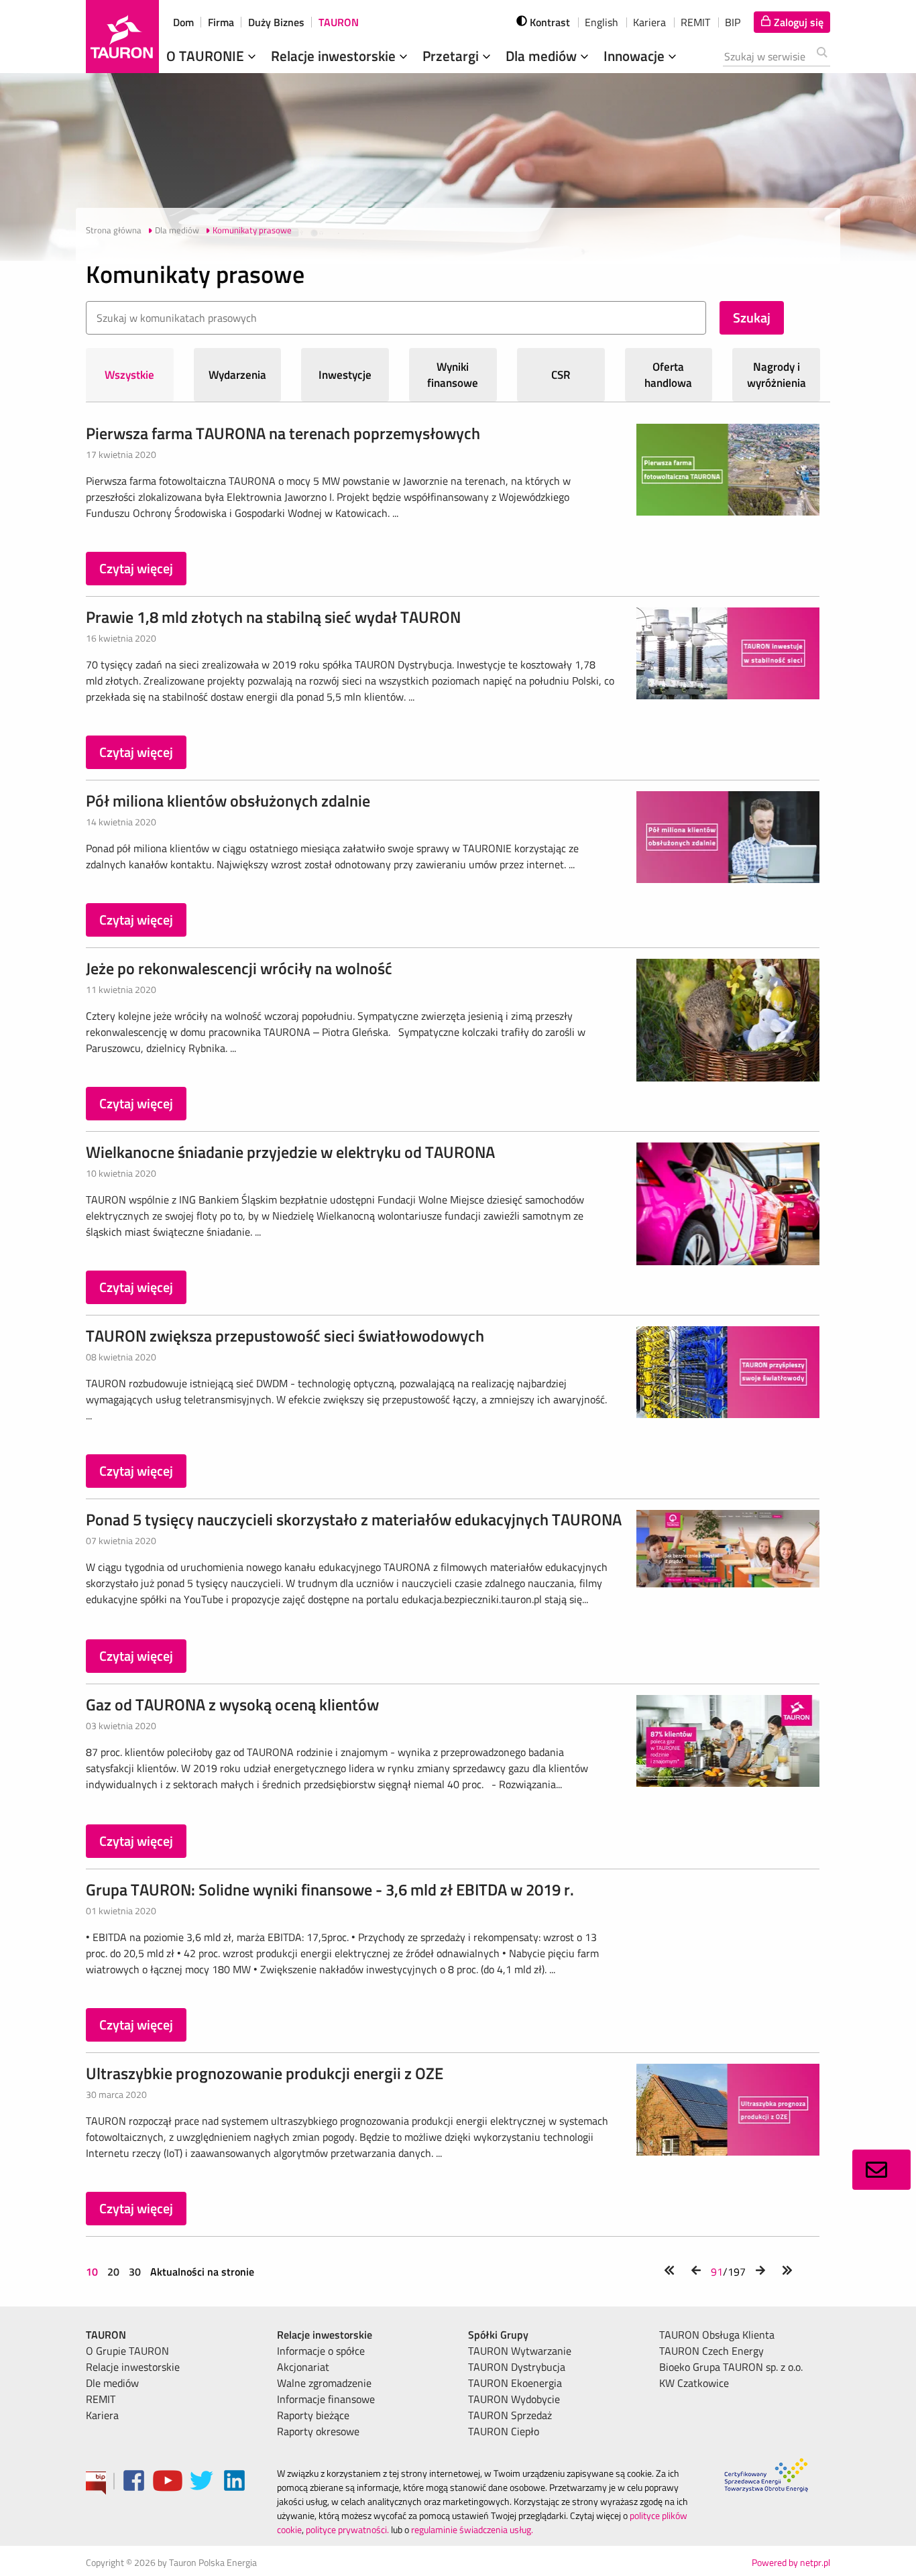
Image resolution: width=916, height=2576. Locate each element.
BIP (733, 22)
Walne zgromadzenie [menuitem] (324, 2383)
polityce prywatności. (347, 2529)
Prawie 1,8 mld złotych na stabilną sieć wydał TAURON (273, 617)
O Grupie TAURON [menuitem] (127, 2351)
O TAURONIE (207, 56)
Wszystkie (129, 375)
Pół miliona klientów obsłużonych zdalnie (228, 801)
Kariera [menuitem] (102, 2415)
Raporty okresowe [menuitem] (318, 2431)
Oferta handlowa (668, 375)
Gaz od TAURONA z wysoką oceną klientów (232, 1704)
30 (135, 2272)
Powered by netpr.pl (791, 2562)
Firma (221, 22)
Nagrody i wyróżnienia (777, 375)
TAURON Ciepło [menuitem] (504, 2431)
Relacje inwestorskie (335, 56)
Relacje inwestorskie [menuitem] (133, 2367)
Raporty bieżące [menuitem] (313, 2415)
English (602, 22)
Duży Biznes (276, 22)
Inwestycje (345, 375)
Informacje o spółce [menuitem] (321, 2351)
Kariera (649, 22)
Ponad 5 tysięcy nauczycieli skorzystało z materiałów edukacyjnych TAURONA (354, 1519)
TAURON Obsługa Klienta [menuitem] (717, 2335)
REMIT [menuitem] (101, 2399)
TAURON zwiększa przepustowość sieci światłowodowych (285, 1336)
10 (93, 2272)
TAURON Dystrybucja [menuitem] (517, 2367)
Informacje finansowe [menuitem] (326, 2399)
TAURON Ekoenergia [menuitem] (515, 2383)
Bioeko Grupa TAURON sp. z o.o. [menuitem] (731, 2367)
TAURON (339, 22)
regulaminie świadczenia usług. (472, 2529)
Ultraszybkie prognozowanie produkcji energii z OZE (265, 2073)
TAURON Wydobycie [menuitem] (514, 2399)
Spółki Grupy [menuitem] (498, 2335)
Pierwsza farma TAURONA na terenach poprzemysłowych (283, 433)
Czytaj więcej (136, 568)
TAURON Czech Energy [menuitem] (711, 2351)
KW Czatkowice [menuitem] (694, 2383)
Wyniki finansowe (453, 375)
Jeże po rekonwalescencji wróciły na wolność (239, 968)
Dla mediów (543, 56)
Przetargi (452, 56)
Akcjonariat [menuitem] (303, 2367)
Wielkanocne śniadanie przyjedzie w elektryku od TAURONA (290, 1152)
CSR (561, 375)
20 (113, 2272)
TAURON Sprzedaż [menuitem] (510, 2415)
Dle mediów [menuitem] (112, 2383)
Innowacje (636, 56)
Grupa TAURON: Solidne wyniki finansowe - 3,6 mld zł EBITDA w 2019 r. (330, 1889)
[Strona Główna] (122, 37)
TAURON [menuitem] (106, 2335)
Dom (183, 22)
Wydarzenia (237, 375)
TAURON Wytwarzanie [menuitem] (520, 2351)
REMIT (695, 22)
